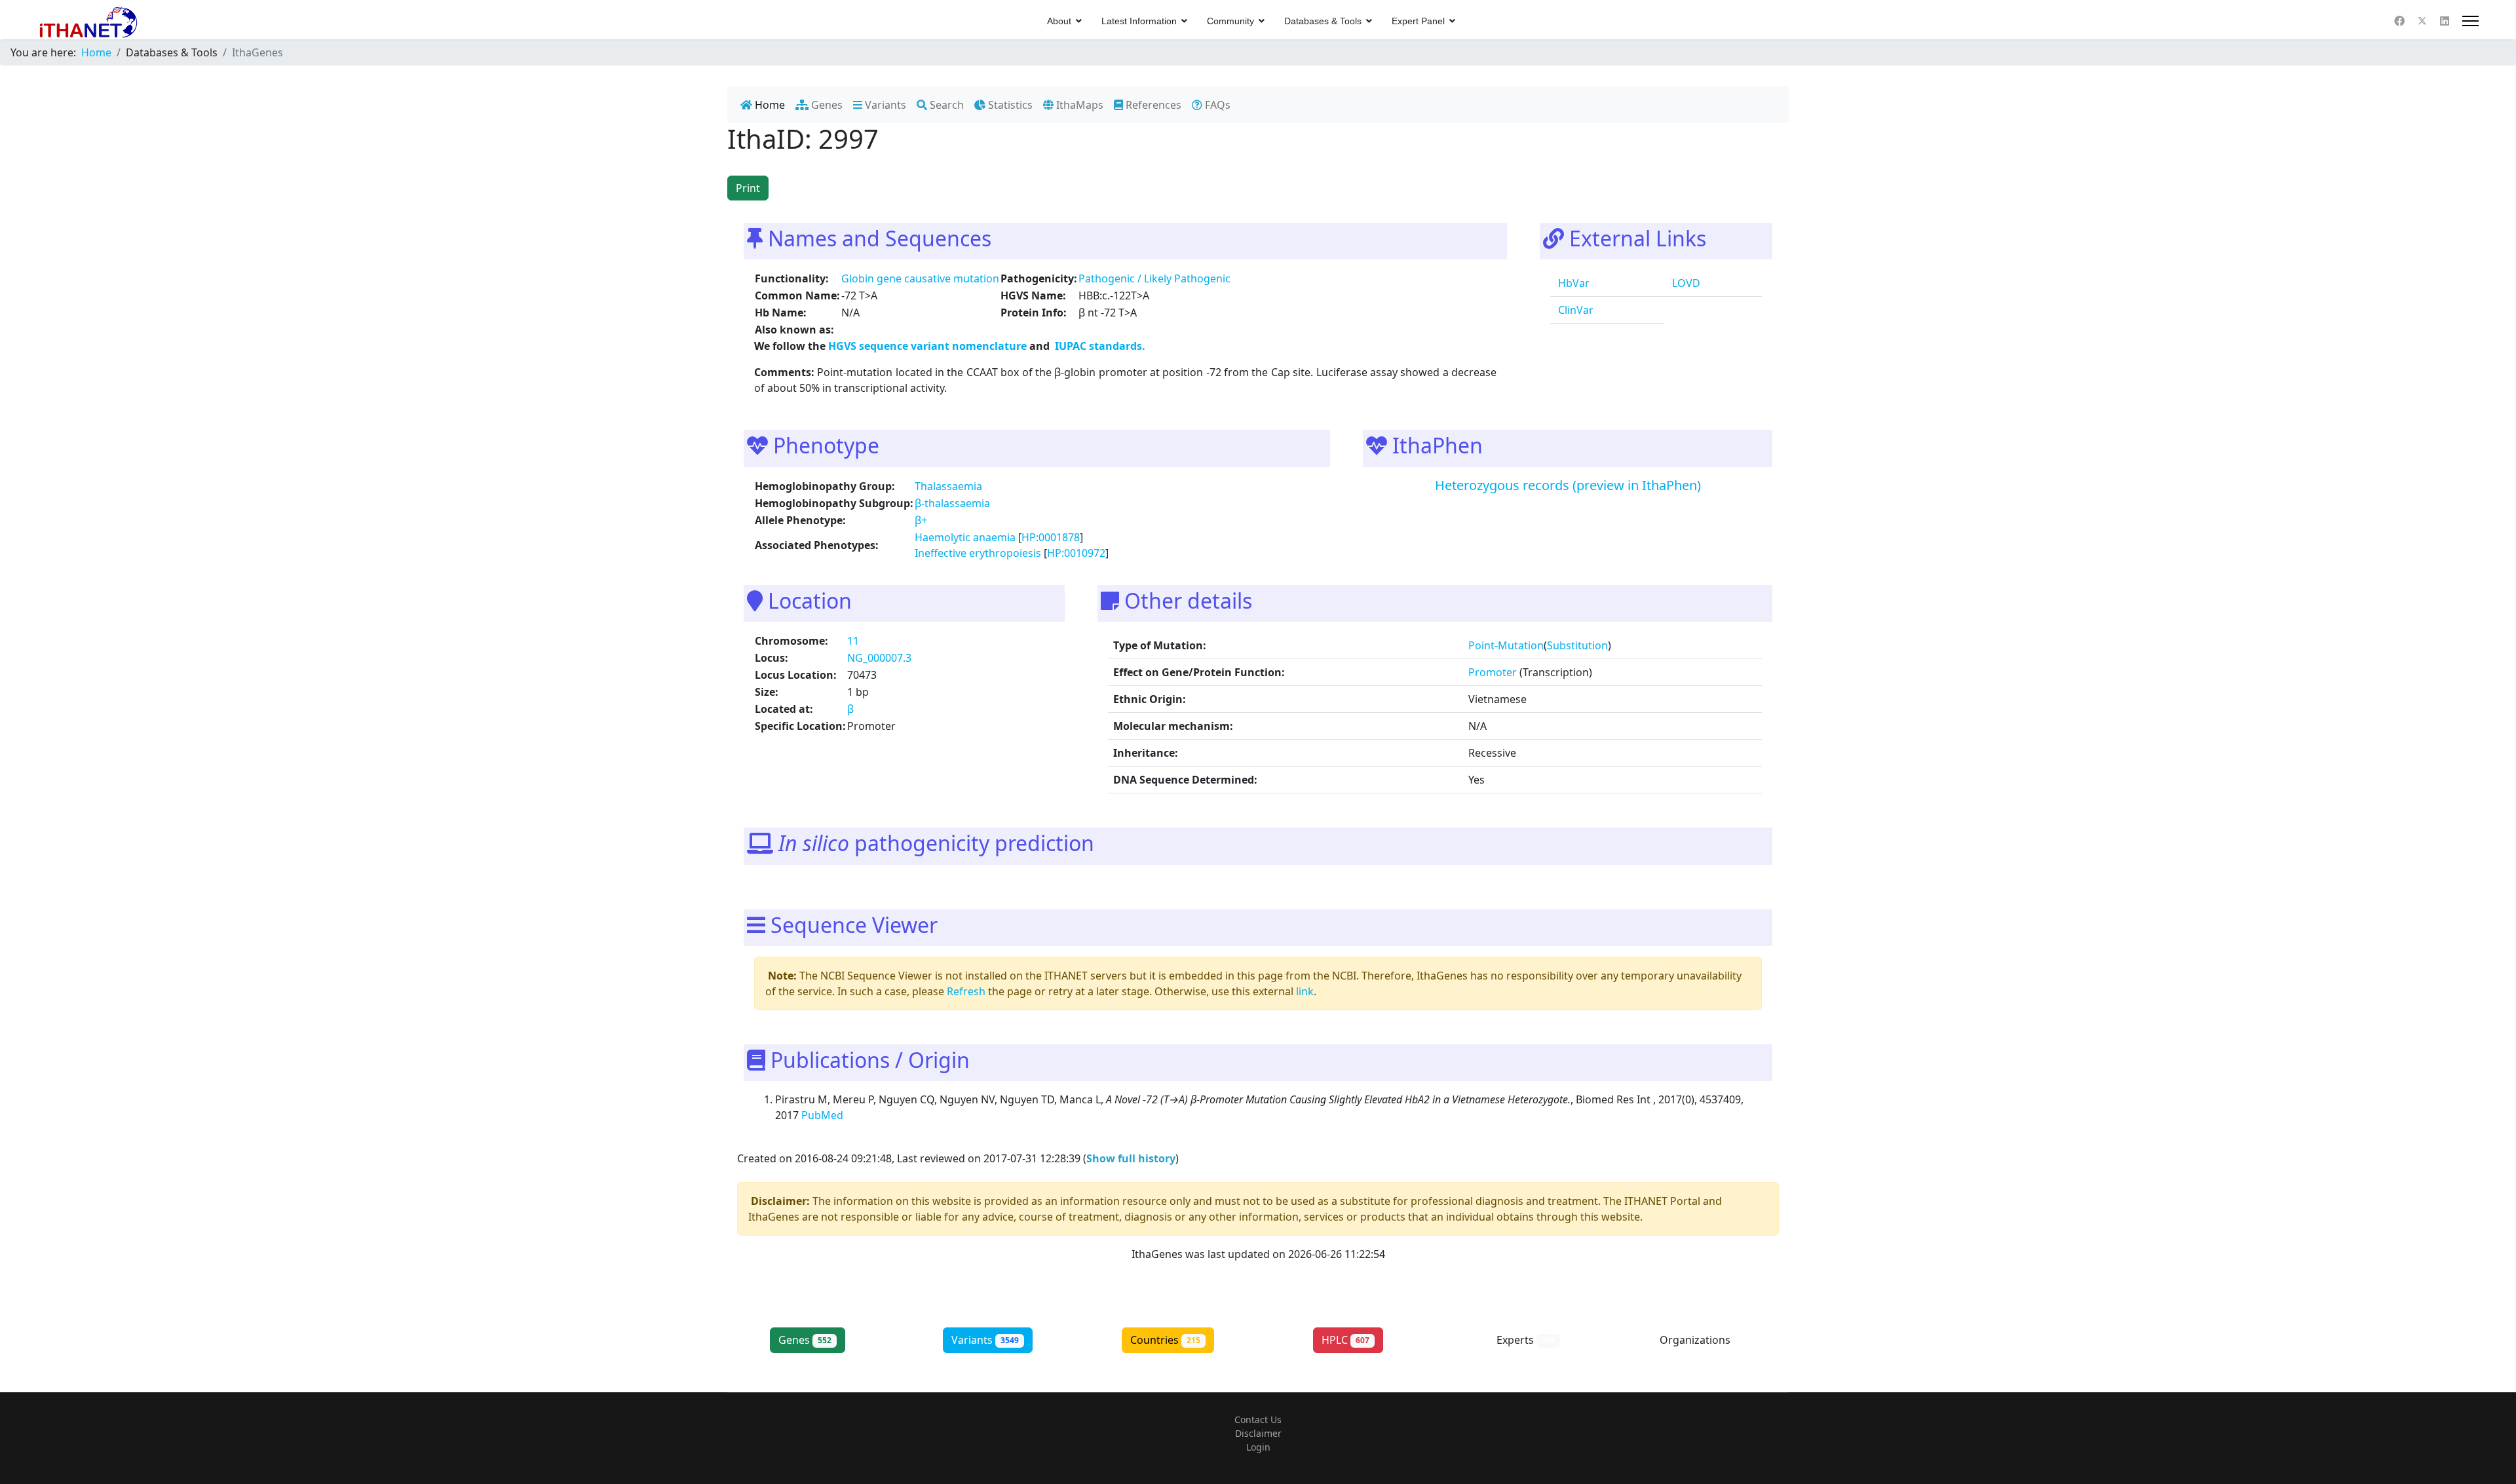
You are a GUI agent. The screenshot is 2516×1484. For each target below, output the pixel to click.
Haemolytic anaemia (965, 537)
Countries (1165, 1340)
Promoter (1493, 672)
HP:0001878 (1051, 537)
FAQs (1216, 105)
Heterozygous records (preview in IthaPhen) (1568, 485)
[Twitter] (2422, 21)
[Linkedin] (2445, 21)
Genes (826, 105)
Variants (884, 105)
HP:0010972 (1076, 553)
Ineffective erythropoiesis (978, 553)
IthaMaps (1078, 105)
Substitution (1577, 645)
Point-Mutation (1506, 645)
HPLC (1345, 1340)
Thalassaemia (948, 486)
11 (853, 641)
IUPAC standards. (1099, 346)
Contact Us (1258, 1419)
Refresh (966, 991)
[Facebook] (2399, 21)
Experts (1526, 1340)
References (1152, 105)
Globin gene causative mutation (920, 278)
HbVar (1572, 283)
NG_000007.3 (879, 658)
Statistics (1009, 105)
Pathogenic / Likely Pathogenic (1154, 278)
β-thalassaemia (952, 503)
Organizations (1706, 1340)
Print (748, 188)
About (1059, 21)
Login (1258, 1447)
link (1305, 991)
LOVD (1685, 283)
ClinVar (1574, 310)
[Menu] (2470, 21)
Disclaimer (1258, 1433)
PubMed (824, 1115)
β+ (921, 520)
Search (945, 105)
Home (769, 105)
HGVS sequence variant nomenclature (929, 346)
